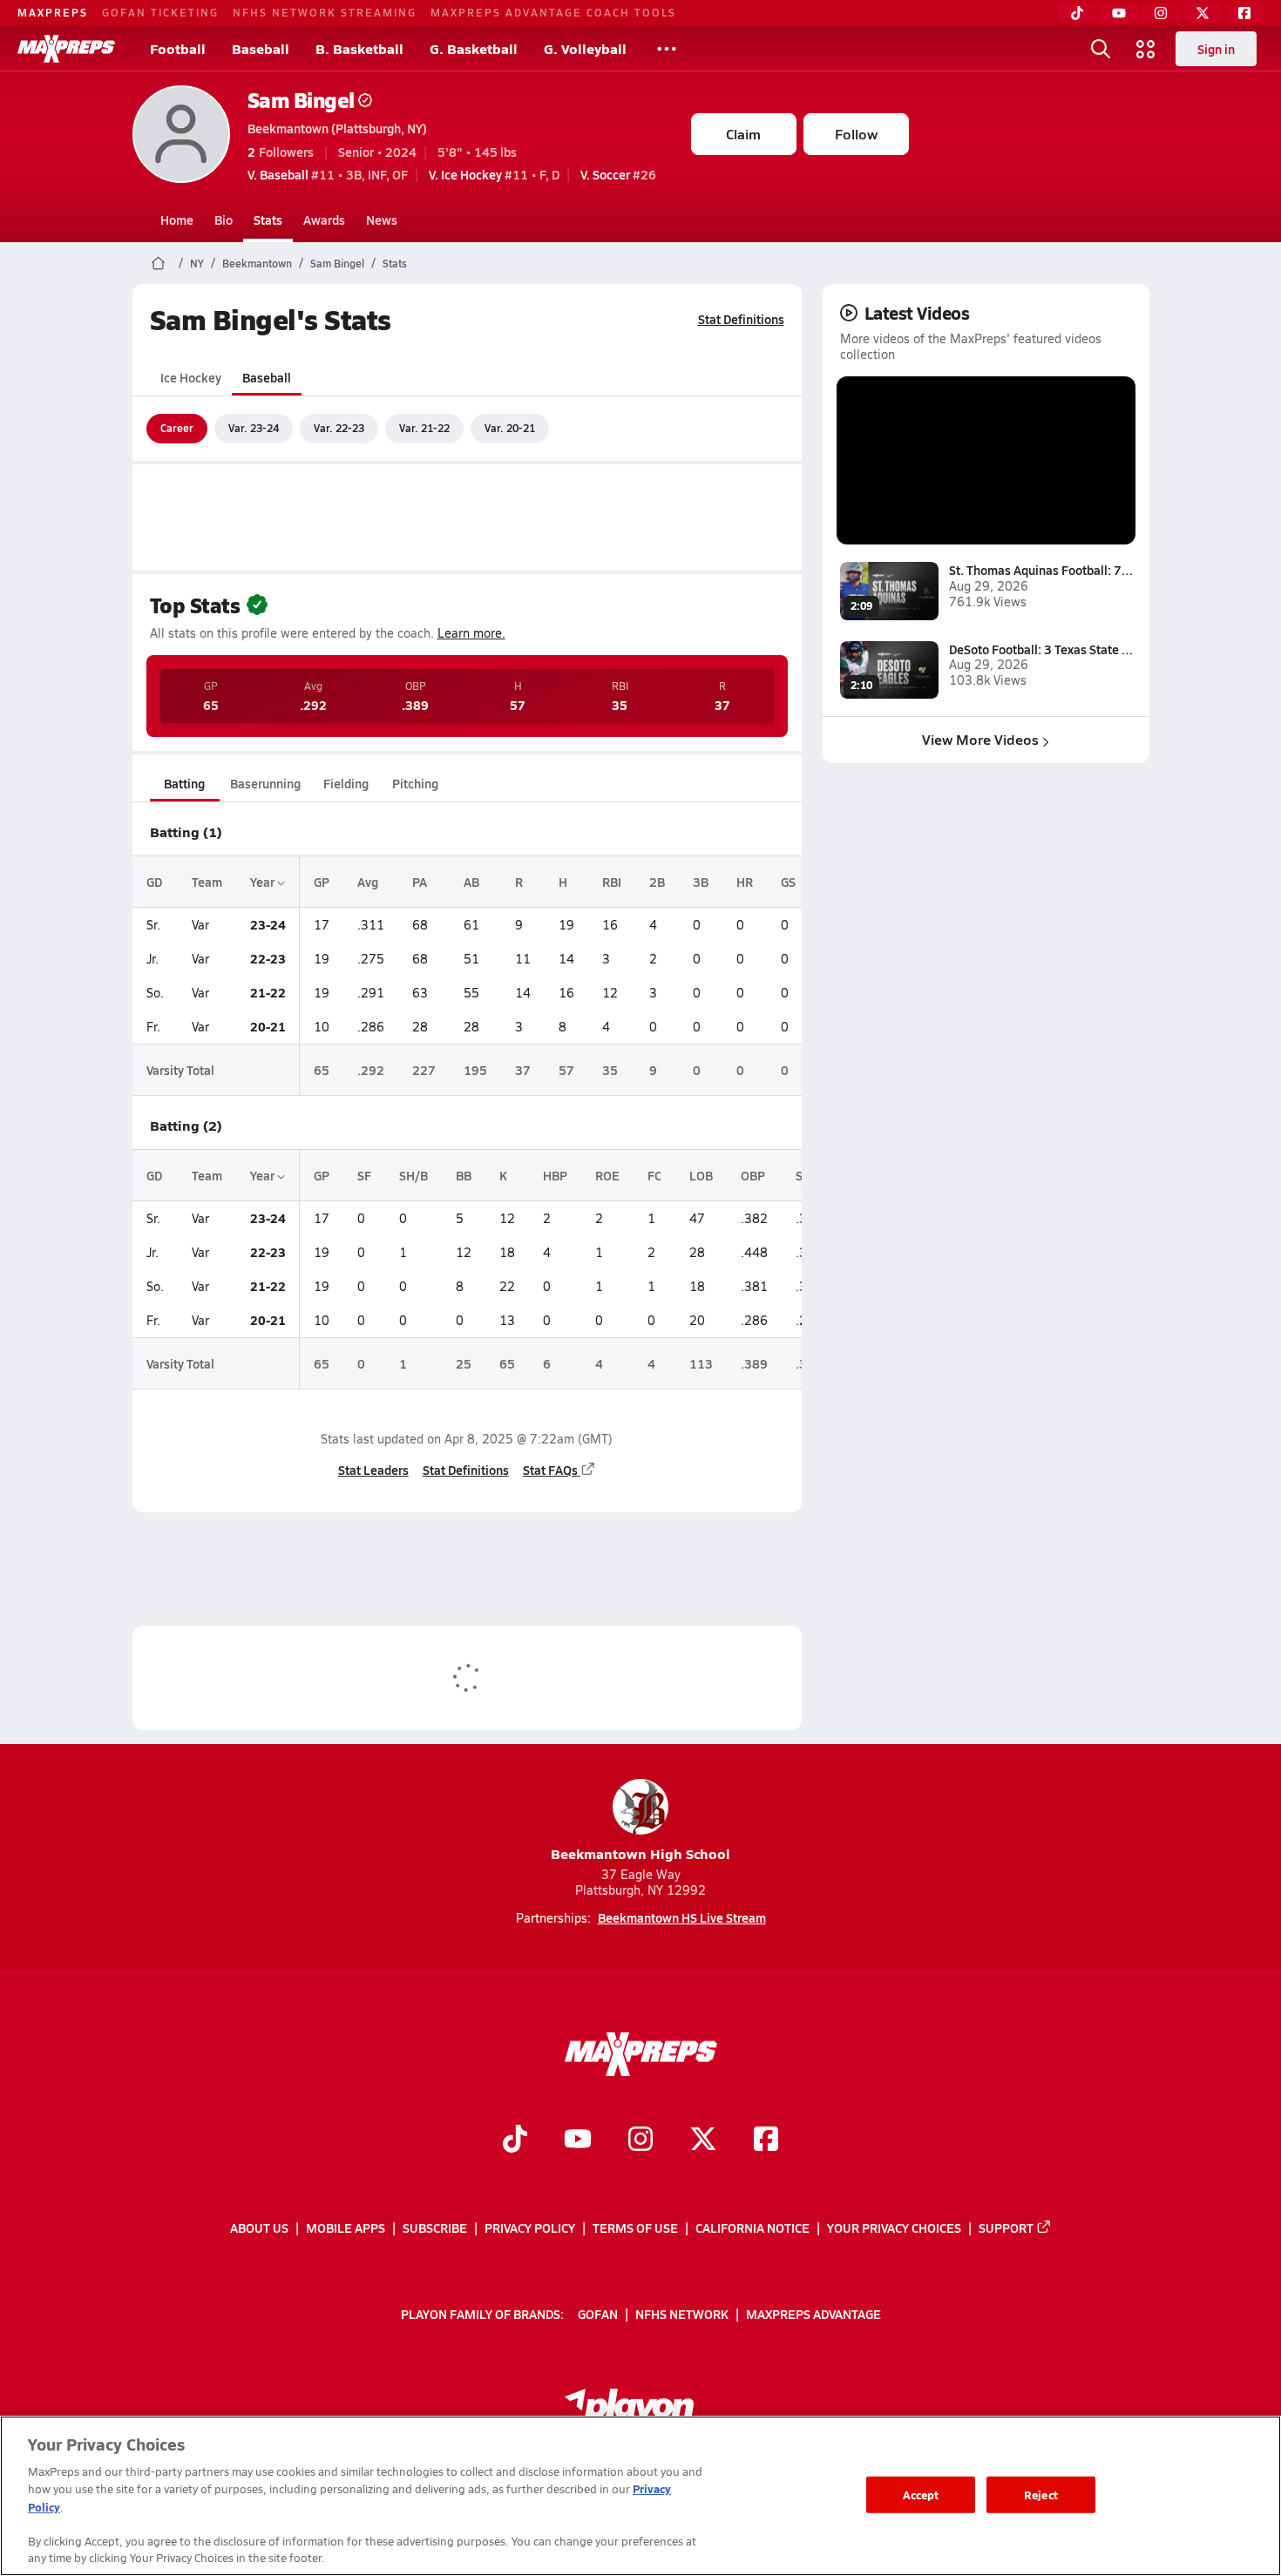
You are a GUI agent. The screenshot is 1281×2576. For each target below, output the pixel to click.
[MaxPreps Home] (66, 49)
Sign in (1216, 49)
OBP (753, 1175)
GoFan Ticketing (160, 12)
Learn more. (471, 633)
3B (701, 882)
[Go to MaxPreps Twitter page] (703, 2141)
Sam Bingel (301, 100)
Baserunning (265, 783)
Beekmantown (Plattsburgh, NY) (337, 128)
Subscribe (435, 2228)
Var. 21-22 (424, 428)
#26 (618, 174)
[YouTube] (1119, 13)
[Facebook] (1244, 13)
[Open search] (1101, 49)
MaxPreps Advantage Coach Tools (553, 12)
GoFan (598, 2314)
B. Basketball (359, 48)
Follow (856, 134)
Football (178, 48)
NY (197, 263)
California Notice (752, 2228)
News (382, 220)
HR (745, 882)
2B (657, 882)
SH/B (413, 1175)
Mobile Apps (346, 2228)
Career (177, 428)
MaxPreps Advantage (813, 2314)
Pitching (415, 783)
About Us (259, 2228)
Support (1006, 2228)
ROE (607, 1175)
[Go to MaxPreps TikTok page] (515, 2141)
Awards (324, 220)
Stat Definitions (741, 319)
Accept (921, 2495)
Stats (268, 220)
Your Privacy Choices (894, 2228)
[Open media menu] (1146, 49)
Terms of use (635, 2228)
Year (264, 882)
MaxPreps (53, 12)
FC (654, 1175)
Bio (224, 220)
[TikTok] (1077, 13)
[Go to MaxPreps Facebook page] (766, 2141)
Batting (184, 783)
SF (364, 1175)
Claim (743, 134)
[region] (640, 2496)
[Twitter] (1203, 13)
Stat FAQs (550, 1470)
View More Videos (980, 739)
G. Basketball (474, 48)
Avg (368, 882)
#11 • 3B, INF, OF (328, 174)
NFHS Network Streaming (325, 12)
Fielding (346, 783)
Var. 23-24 (254, 428)
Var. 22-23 (339, 428)
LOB (701, 1175)
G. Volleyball (585, 48)
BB (464, 1175)
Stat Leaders (373, 1470)
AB (471, 882)
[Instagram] (1161, 13)
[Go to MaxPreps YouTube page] (578, 2141)
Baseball (261, 48)
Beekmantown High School (640, 1853)
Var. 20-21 (510, 428)
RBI (612, 882)
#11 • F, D (494, 174)
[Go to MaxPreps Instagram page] (640, 2141)
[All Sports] (667, 49)
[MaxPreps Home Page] (158, 263)
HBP (555, 1175)
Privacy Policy (530, 2228)
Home (177, 220)
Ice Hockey (191, 377)
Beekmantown (257, 263)
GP (322, 882)
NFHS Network (682, 2314)
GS (788, 882)
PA (420, 882)
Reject (1041, 2495)
